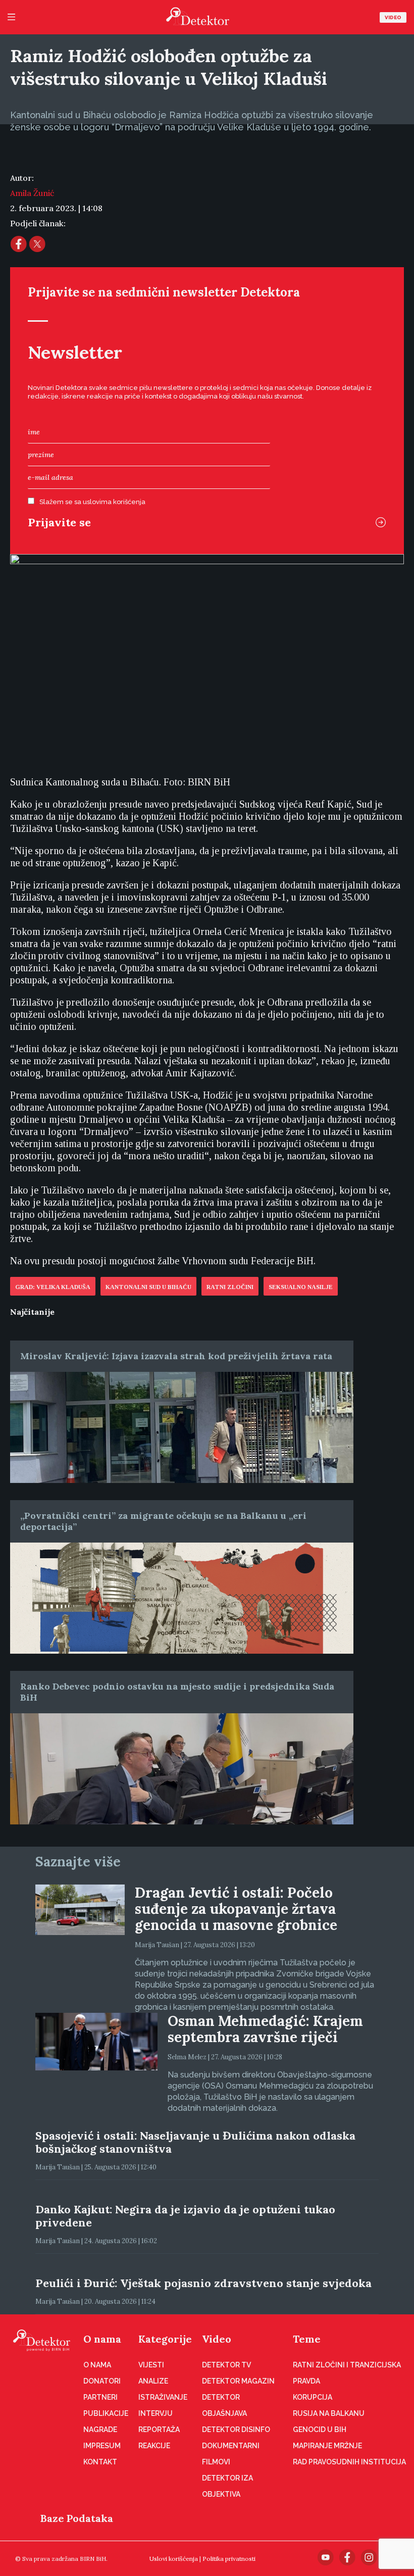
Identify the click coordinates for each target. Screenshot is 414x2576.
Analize (153, 2381)
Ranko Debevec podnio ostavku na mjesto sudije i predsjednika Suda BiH (177, 1692)
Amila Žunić (32, 193)
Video (393, 17)
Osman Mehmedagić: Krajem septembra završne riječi (265, 2029)
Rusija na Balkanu (329, 2413)
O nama (102, 2339)
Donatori (102, 2381)
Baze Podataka (77, 2518)
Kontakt (100, 2462)
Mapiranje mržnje (327, 2446)
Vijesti (151, 2365)
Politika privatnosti (229, 2559)
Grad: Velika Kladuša (53, 1287)
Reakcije (154, 2446)
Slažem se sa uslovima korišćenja (92, 502)
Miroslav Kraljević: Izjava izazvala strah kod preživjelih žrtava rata (176, 1356)
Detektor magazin (238, 2381)
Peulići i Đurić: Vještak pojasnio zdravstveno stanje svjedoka (203, 2283)
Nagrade (100, 2430)
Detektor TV (226, 2365)
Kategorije (165, 2339)
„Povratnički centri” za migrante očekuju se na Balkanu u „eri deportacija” (163, 1521)
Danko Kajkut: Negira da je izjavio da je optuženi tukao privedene (185, 2216)
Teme (307, 2339)
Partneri (100, 2397)
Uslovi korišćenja (174, 2559)
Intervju (156, 2413)
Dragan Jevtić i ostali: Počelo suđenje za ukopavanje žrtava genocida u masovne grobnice (236, 1909)
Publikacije (106, 2413)
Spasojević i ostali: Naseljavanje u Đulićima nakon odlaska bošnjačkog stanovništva (195, 2142)
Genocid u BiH (320, 2430)
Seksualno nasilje (301, 1287)
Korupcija (313, 2397)
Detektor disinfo (236, 2430)
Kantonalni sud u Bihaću (148, 1287)
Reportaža (159, 2430)
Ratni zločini (230, 1287)
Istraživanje (163, 2397)
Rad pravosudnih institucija (349, 2462)
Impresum (102, 2446)
